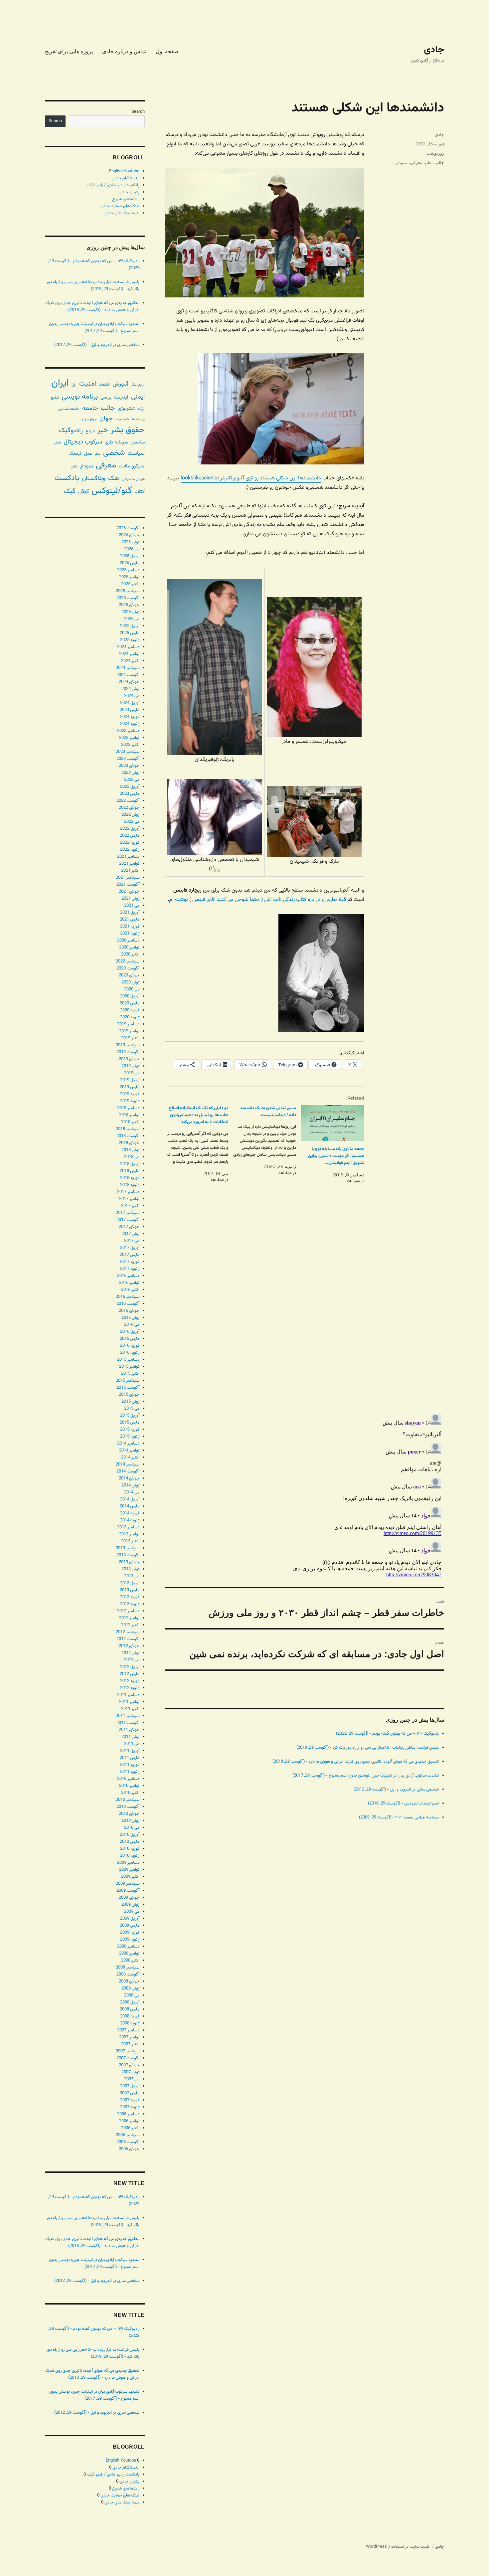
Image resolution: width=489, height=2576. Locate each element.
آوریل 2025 (130, 626)
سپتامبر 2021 (128, 878)
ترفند (141, 409)
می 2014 (132, 1492)
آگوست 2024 (128, 675)
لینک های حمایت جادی (120, 206)
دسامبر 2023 (128, 731)
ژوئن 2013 (130, 1569)
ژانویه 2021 (130, 934)
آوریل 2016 (130, 1332)
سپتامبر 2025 (128, 591)
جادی (434, 50)
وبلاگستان (94, 479)
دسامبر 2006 (128, 2114)
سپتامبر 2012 (128, 1632)
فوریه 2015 (130, 1430)
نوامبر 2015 (129, 1367)
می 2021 (132, 906)
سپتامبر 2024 (128, 668)
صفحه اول (167, 51)
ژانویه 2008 (130, 2023)
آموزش (120, 384)
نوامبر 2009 (129, 1870)
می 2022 (132, 822)
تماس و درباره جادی (124, 51)
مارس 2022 (130, 836)
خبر (103, 430)
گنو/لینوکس (112, 491)
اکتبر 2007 (130, 2044)
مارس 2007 (130, 2093)
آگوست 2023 (128, 759)
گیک (70, 491)
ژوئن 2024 (130, 689)
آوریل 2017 (130, 1248)
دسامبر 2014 (128, 1444)
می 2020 (132, 989)
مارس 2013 (130, 1590)
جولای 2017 (129, 1227)
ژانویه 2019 (130, 1101)
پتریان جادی (129, 192)
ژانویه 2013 (130, 1604)
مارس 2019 (130, 1087)
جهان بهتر (89, 419)
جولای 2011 (129, 1730)
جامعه (90, 408)
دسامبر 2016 (128, 1276)
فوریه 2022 (130, 843)
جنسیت (122, 419)
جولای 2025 (129, 605)
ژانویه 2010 (130, 1856)
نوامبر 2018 (129, 1115)
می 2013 (132, 1576)
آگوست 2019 (128, 1052)
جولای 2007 (129, 2065)
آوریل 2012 (130, 1667)
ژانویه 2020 (130, 1017)
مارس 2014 (130, 1506)
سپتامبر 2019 (128, 1045)
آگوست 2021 (128, 885)
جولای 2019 (129, 1059)
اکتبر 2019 (130, 1038)
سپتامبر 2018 (128, 1129)
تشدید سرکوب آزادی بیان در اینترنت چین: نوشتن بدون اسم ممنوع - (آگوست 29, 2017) (366, 1776)
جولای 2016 (129, 1311)
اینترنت (121, 397)
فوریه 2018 (130, 1178)
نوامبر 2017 (129, 1199)
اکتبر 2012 (130, 1625)
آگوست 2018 (128, 1136)
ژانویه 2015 (130, 1437)
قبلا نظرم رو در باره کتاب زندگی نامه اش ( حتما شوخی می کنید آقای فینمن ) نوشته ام (257, 900)
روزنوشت (435, 153)
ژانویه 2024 (130, 724)
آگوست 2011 (128, 1723)
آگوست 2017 (128, 1220)
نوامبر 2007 (129, 2037)
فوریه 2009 (130, 1933)
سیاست (136, 453)
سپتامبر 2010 (128, 1800)
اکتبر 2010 (130, 1793)
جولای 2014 (129, 1478)
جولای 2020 (129, 975)
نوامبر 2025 (129, 577)
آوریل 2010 (130, 1835)
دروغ (90, 431)
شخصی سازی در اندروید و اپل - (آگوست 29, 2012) (396, 1790)
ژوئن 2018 (130, 1150)
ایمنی (138, 397)
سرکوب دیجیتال (83, 442)
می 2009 (132, 1912)
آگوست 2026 (128, 528)
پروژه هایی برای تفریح (69, 51)
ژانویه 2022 (130, 850)
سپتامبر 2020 (128, 961)
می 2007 (132, 2079)
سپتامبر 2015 (128, 1381)
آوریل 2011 (130, 1751)
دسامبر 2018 (128, 1108)
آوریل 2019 (130, 1080)
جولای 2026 (129, 535)
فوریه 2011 (130, 1765)
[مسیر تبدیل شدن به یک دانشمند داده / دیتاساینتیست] (262, 1141)
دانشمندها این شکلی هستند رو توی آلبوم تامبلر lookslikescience (251, 478)
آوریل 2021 (130, 913)
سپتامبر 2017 (128, 1213)
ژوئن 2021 (130, 899)
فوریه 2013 (130, 1597)
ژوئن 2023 (130, 773)
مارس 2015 (130, 1423)
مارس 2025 (130, 633)
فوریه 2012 (130, 1681)
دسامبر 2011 (128, 1695)
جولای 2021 (129, 892)
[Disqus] (304, 1315)
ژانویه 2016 (130, 1353)
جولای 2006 (129, 2149)
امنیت (88, 384)
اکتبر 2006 (130, 2128)
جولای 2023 (129, 766)
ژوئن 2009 (130, 1905)
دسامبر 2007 (128, 2030)
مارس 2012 (130, 1674)
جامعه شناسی (69, 409)
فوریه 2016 (130, 1346)
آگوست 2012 (128, 1639)
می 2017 (132, 1241)
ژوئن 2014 (130, 1485)
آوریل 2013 (130, 1583)
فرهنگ (75, 454)
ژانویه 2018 (130, 1185)
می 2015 (132, 1409)
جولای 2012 (129, 1646)
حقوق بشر (128, 430)
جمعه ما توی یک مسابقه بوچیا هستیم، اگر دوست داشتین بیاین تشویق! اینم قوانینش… (336, 1156)
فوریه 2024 (130, 717)
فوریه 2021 (130, 927)
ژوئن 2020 (130, 982)
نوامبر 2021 (129, 864)
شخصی (114, 453)
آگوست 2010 (128, 1807)
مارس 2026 (130, 563)
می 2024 (132, 696)
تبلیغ (55, 398)
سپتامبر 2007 (128, 2051)
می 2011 (132, 1744)
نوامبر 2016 (129, 1283)
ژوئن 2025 (130, 612)
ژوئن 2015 (130, 1402)
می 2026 (132, 549)
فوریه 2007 (130, 2100)
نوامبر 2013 (129, 1534)
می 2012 (132, 1660)
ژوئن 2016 (130, 1318)
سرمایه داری (116, 442)
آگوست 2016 (128, 1304)
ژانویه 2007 (130, 2107)
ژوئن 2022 (130, 815)
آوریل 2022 (130, 829)
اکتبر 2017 (130, 1206)
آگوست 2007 (128, 2058)
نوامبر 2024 (129, 654)
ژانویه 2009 (130, 1940)
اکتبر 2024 (130, 661)
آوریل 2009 (130, 1919)
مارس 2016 (130, 1339)
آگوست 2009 (128, 1891)
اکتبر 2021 (130, 871)
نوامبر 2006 (129, 2121)
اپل (74, 385)
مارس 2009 (130, 1926)
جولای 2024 (129, 682)
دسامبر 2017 (128, 1192)
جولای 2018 (129, 1143)
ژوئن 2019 (130, 1066)
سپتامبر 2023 (128, 752)
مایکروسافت (132, 466)
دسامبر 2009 (128, 1863)
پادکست (67, 478)
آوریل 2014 (130, 1499)
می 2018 (132, 1157)
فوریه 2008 (130, 2016)
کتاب (140, 492)
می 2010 (132, 1828)
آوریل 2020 (130, 996)
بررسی (106, 397)
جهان (106, 419)
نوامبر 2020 (129, 947)
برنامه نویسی (80, 397)
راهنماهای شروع (126, 199)
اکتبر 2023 (130, 745)
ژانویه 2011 (130, 1772)
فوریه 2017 (130, 1262)
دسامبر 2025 (128, 570)
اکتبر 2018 (130, 1122)
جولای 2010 (129, 1814)
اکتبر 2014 (130, 1458)
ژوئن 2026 (130, 542)
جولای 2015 (129, 1395)
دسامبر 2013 (128, 1527)
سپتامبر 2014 (128, 1464)
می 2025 (132, 619)
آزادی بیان (138, 385)
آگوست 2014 (128, 1471)
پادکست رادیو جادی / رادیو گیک (113, 185)
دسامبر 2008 (128, 1947)
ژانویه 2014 (130, 1520)
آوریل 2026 (130, 556)
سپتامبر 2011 (128, 1716)
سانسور (138, 442)
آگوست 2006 (128, 2142)
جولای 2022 (129, 808)
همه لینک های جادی (122, 213)
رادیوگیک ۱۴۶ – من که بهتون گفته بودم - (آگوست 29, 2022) (387, 1734)
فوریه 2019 (130, 1094)
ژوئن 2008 (130, 1988)
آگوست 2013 (128, 1555)
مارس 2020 (130, 1003)
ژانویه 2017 (130, 1269)
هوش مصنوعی (133, 479)
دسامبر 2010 (128, 1779)
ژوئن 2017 (130, 1234)
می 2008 (132, 1995)
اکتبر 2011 (130, 1709)
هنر (74, 466)
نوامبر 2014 (129, 1451)
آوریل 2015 (130, 1416)
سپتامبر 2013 (128, 1548)
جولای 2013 (129, 1562)
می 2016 (132, 1325)
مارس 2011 (130, 1758)
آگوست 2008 (128, 1975)
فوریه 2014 (130, 1513)
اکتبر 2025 (130, 584)
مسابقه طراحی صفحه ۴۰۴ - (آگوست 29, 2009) (399, 1817)
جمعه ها (138, 419)
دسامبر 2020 (128, 941)
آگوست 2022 (128, 801)
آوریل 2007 (130, 2086)
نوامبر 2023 (129, 738)
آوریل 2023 (130, 787)
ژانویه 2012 (130, 1688)
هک (114, 479)
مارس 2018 (130, 1171)
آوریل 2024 (130, 703)
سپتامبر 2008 (128, 1968)
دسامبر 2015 (128, 1360)
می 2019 (132, 1073)
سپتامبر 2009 (128, 1884)
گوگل (83, 492)
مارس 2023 (130, 794)
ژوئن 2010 (130, 1821)
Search (138, 112)
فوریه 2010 (130, 1849)
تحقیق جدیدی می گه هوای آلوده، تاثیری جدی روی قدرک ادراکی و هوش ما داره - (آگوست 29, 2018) (356, 1762)
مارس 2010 (130, 1842)
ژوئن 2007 (130, 2072)
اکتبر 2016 (130, 1290)
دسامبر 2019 (128, 1024)
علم (428, 163)
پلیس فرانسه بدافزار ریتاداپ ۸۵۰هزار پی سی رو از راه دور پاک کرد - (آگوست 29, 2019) (368, 1748)
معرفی (416, 163)
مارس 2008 (130, 2009)
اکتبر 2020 (130, 954)
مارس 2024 (130, 710)
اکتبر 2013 (130, 1541)
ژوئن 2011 (130, 1737)
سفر (57, 442)
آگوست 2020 (128, 968)
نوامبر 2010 (129, 1786)
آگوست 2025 (128, 598)
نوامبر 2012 (129, 1618)
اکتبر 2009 (130, 1877)
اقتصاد (104, 385)
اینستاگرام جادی (126, 178)
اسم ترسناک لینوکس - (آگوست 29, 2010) (403, 1803)
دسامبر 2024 (128, 647)
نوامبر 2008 (129, 1954)
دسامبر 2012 (128, 1611)
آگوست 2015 (128, 1388)
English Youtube (124, 171)
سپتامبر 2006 (128, 2135)
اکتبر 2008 (130, 1961)
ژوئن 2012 (130, 1653)
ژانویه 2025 (130, 640)
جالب (439, 163)
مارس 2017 (130, 1255)
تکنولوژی (126, 409)
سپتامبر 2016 (128, 1297)
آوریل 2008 (130, 2002)
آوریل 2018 (130, 1164)
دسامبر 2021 (128, 857)
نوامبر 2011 (129, 1702)
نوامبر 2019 (129, 1031)
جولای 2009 (129, 1898)
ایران (60, 383)
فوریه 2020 (130, 1010)
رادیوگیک (71, 430)
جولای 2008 (129, 1981)
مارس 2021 (130, 920)
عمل (88, 454)
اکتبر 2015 (130, 1374)
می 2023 (132, 780)
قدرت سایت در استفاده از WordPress (398, 2547)
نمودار (401, 163)
